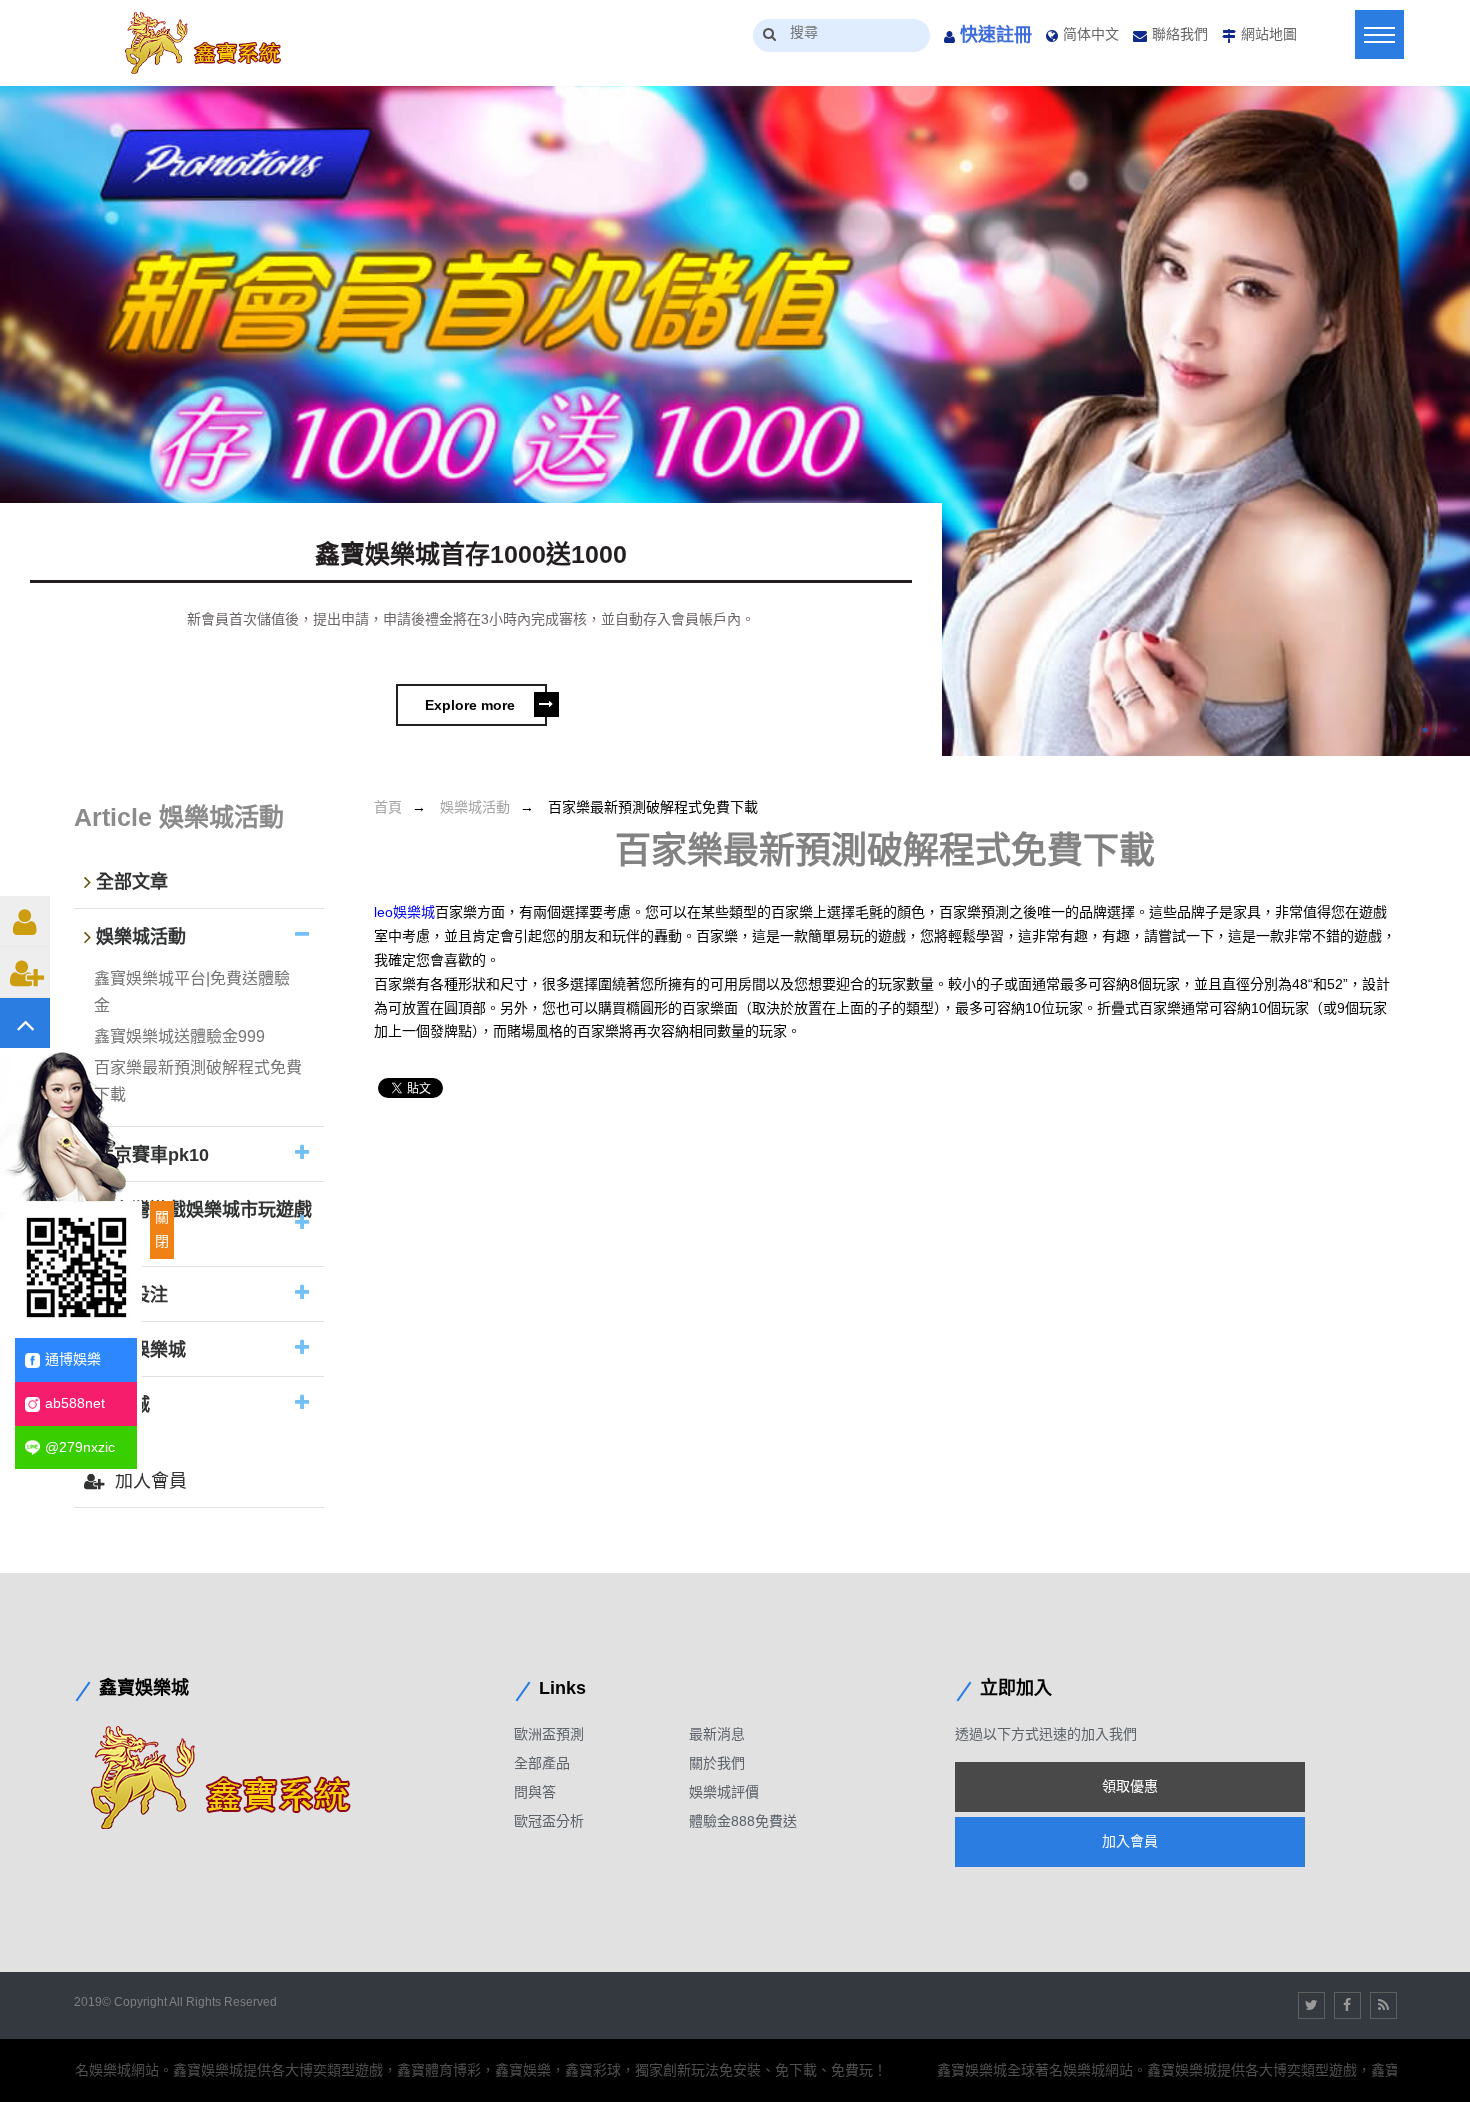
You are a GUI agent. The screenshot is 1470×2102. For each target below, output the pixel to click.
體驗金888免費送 (743, 1821)
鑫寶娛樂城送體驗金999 (179, 1036)
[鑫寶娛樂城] (239, 1777)
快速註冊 (996, 35)
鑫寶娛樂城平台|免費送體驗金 (192, 992)
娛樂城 (123, 1406)
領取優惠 (1130, 1786)
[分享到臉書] (1347, 2005)
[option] (735, 421)
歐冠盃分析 (549, 1821)
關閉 (162, 1229)
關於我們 (717, 1763)
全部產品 (542, 1763)
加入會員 (151, 1481)
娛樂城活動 (475, 807)
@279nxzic (80, 1447)
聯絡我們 (1180, 34)
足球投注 (132, 1296)
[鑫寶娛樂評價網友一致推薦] (214, 43)
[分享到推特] (1311, 2005)
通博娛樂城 (141, 1351)
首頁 (388, 807)
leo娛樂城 (404, 912)
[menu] (1379, 34)
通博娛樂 (73, 1359)
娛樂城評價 (724, 1792)
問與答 (535, 1792)
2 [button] (1455, 730)
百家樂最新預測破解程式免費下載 (198, 1081)
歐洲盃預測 (549, 1734)
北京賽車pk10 (152, 1155)
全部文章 (132, 882)
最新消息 (717, 1734)
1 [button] (1425, 730)
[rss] (1383, 2005)
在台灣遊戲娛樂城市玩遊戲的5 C (198, 1225)
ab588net (75, 1403)
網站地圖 (1269, 34)
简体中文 (1091, 34)
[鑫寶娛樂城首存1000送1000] (735, 421)
